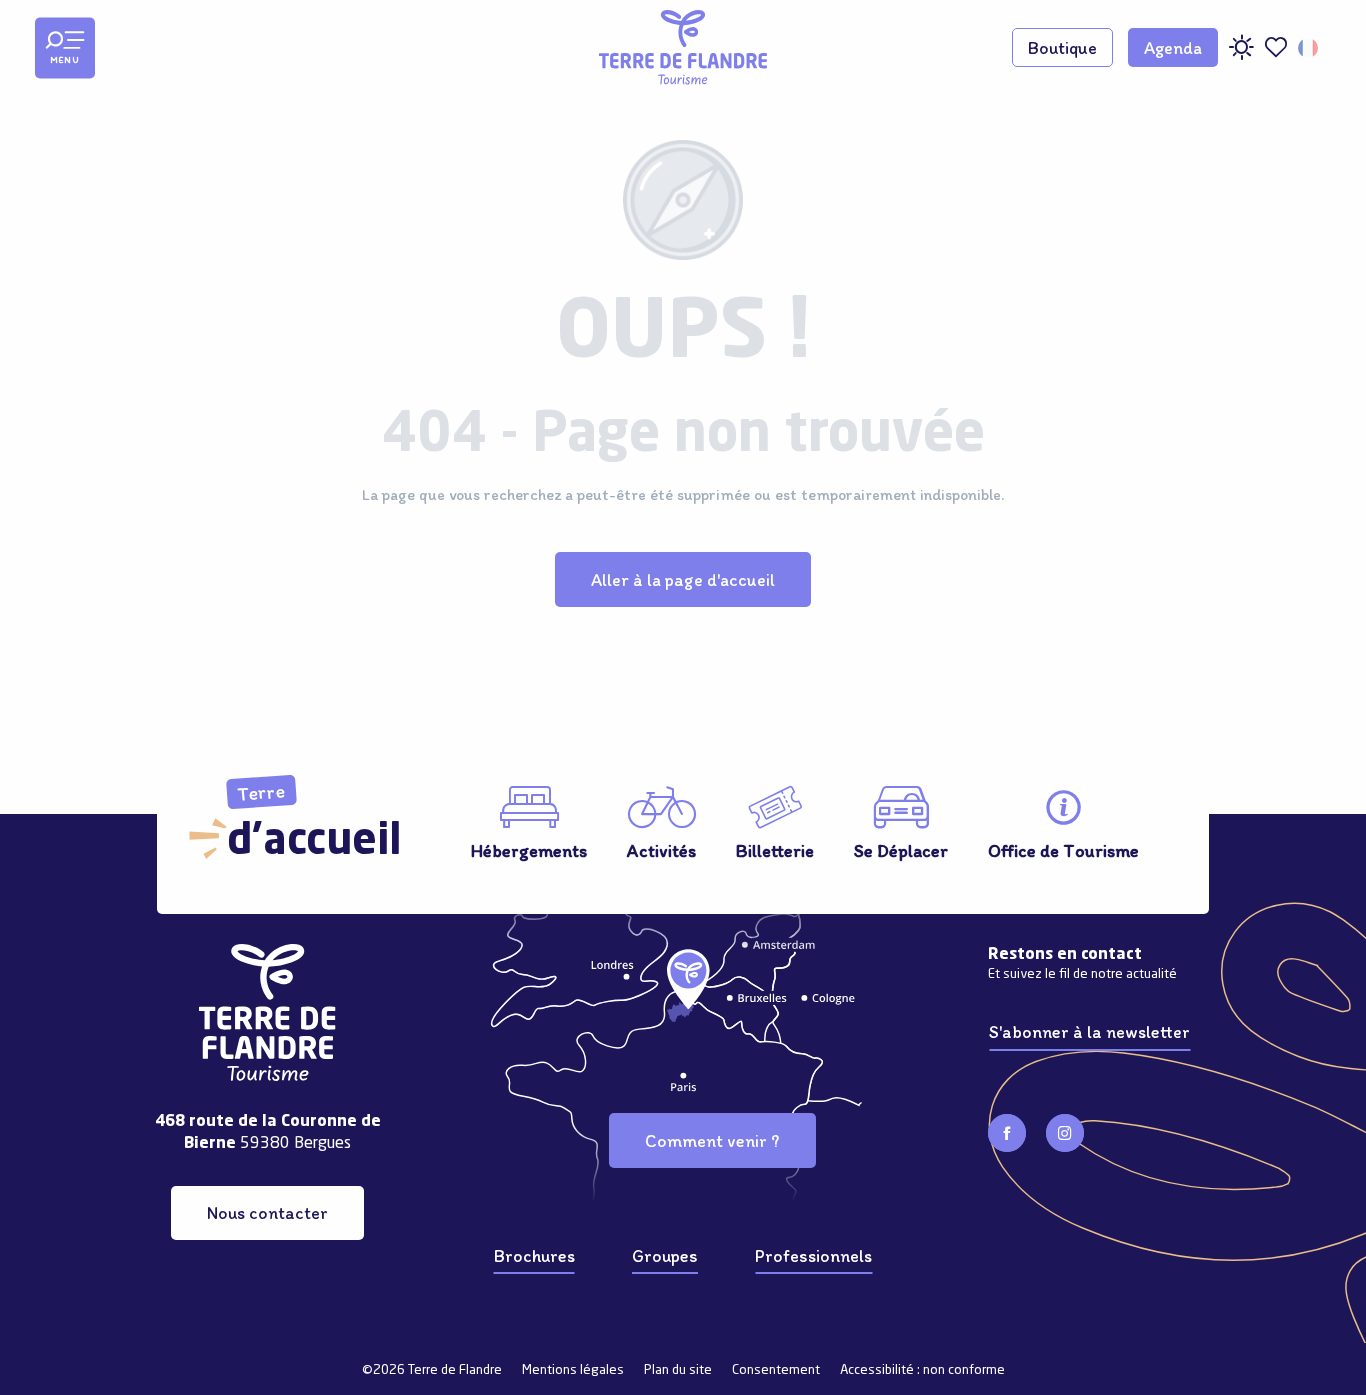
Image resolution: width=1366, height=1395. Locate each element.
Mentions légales (573, 1370)
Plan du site (678, 1370)
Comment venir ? (712, 1140)
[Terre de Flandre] (683, 47)
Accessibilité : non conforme (922, 1370)
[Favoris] (1276, 47)
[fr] (1309, 48)
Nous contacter (267, 1212)
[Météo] (1241, 54)
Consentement (776, 1370)
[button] (1309, 48)
